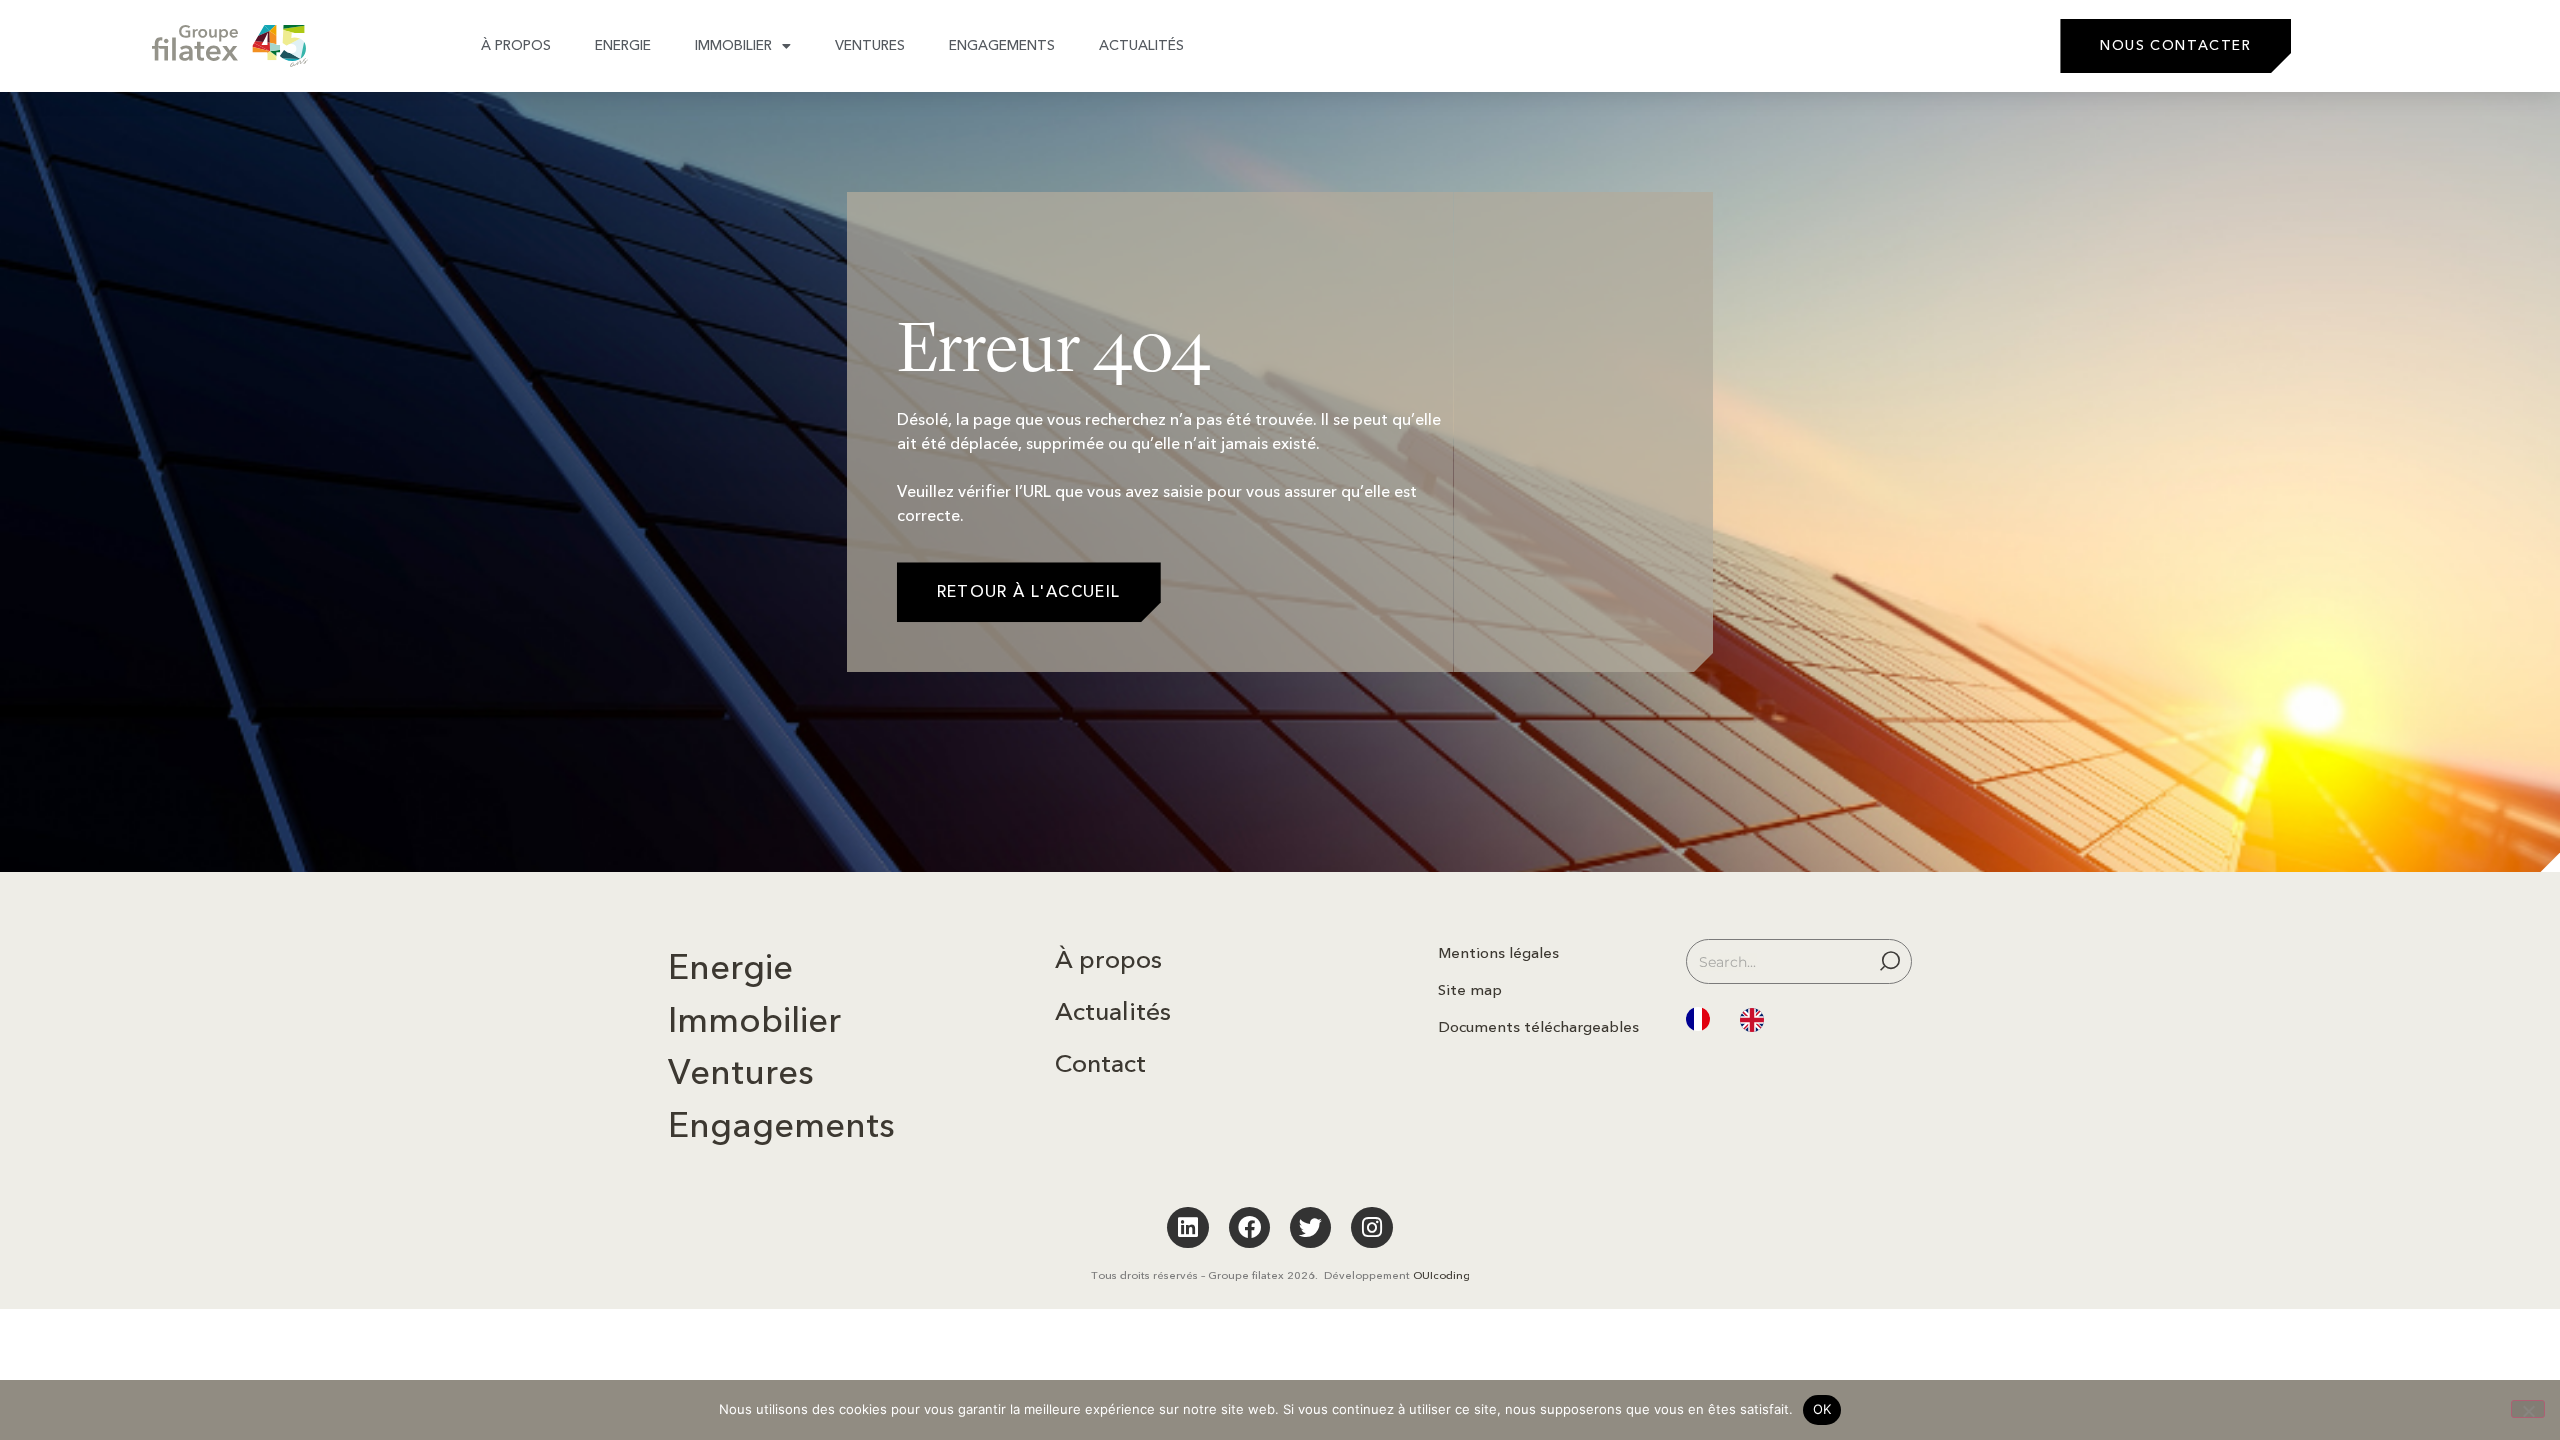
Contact (1100, 1064)
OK (1822, 1409)
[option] (1757, 1021)
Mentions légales (1498, 953)
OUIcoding (1441, 1275)
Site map (1470, 990)
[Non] (2528, 1409)
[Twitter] (1310, 1227)
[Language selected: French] (1735, 1020)
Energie (623, 45)
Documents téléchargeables (1538, 1027)
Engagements (1002, 45)
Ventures (870, 45)
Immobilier (733, 45)
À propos (516, 45)
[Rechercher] (1893, 961)
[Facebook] (1249, 1227)
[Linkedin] (1187, 1227)
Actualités (1141, 45)
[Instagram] (1371, 1227)
